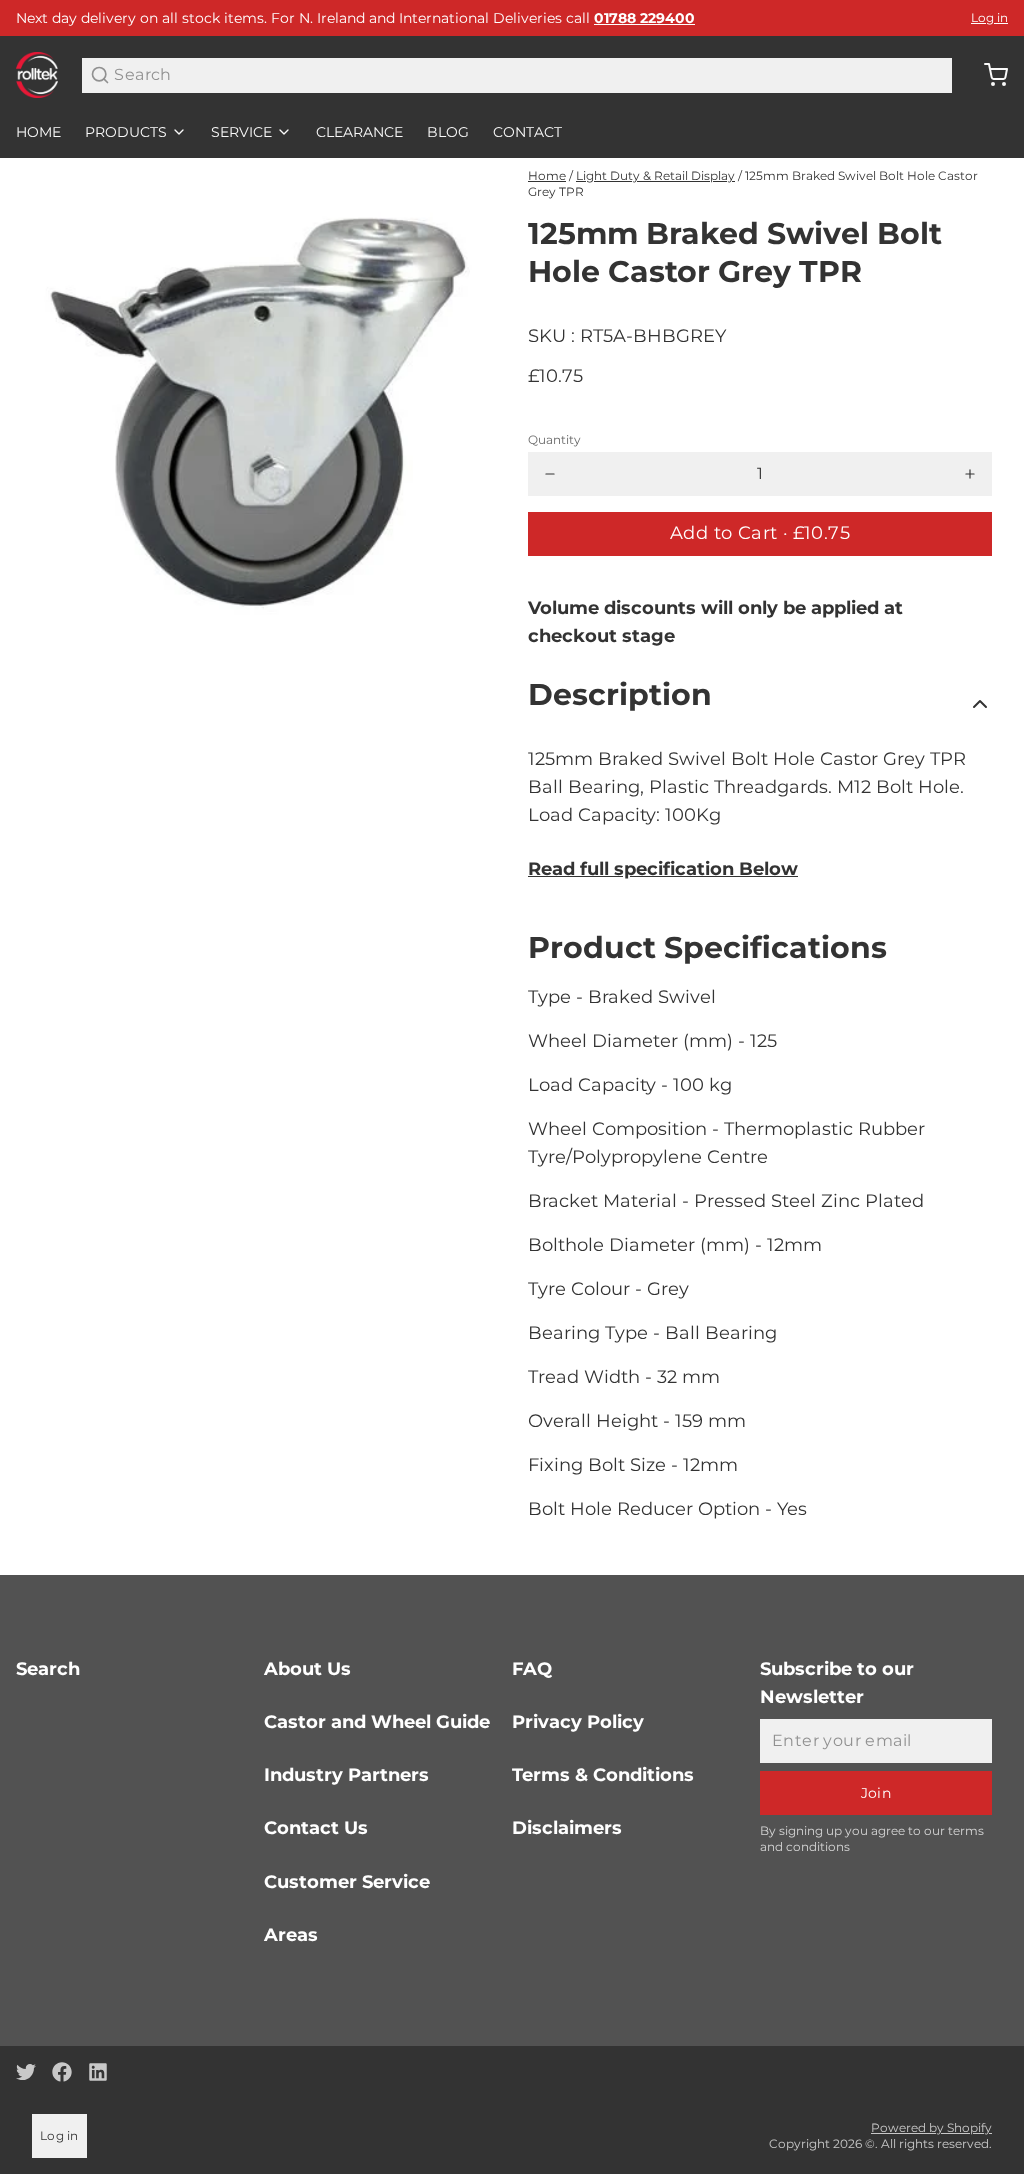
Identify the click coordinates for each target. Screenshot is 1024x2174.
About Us (307, 1669)
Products (126, 132)
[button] (760, 534)
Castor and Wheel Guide (377, 1722)
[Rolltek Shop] (37, 75)
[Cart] (988, 75)
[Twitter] (26, 2072)
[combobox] (517, 75)
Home (38, 132)
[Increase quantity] (970, 474)
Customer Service (347, 1882)
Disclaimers (567, 1828)
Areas (291, 1935)
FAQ (532, 1669)
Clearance (359, 132)
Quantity (554, 439)
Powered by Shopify (931, 2127)
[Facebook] (62, 2072)
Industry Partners (346, 1775)
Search (48, 1669)
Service (241, 132)
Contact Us (316, 1828)
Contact (527, 132)
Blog (448, 132)
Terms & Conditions (603, 1775)
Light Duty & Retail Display (655, 175)
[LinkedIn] (98, 2072)
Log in (989, 17)
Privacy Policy (578, 1722)
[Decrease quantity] (550, 474)
